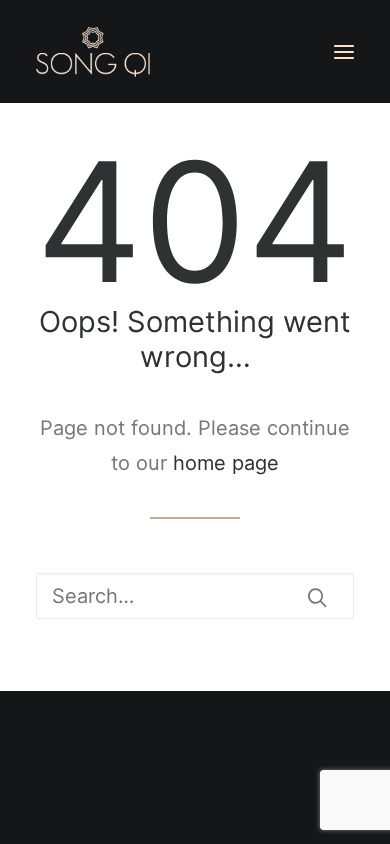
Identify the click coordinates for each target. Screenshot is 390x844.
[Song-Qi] (93, 52)
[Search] (195, 596)
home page (226, 463)
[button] (344, 52)
